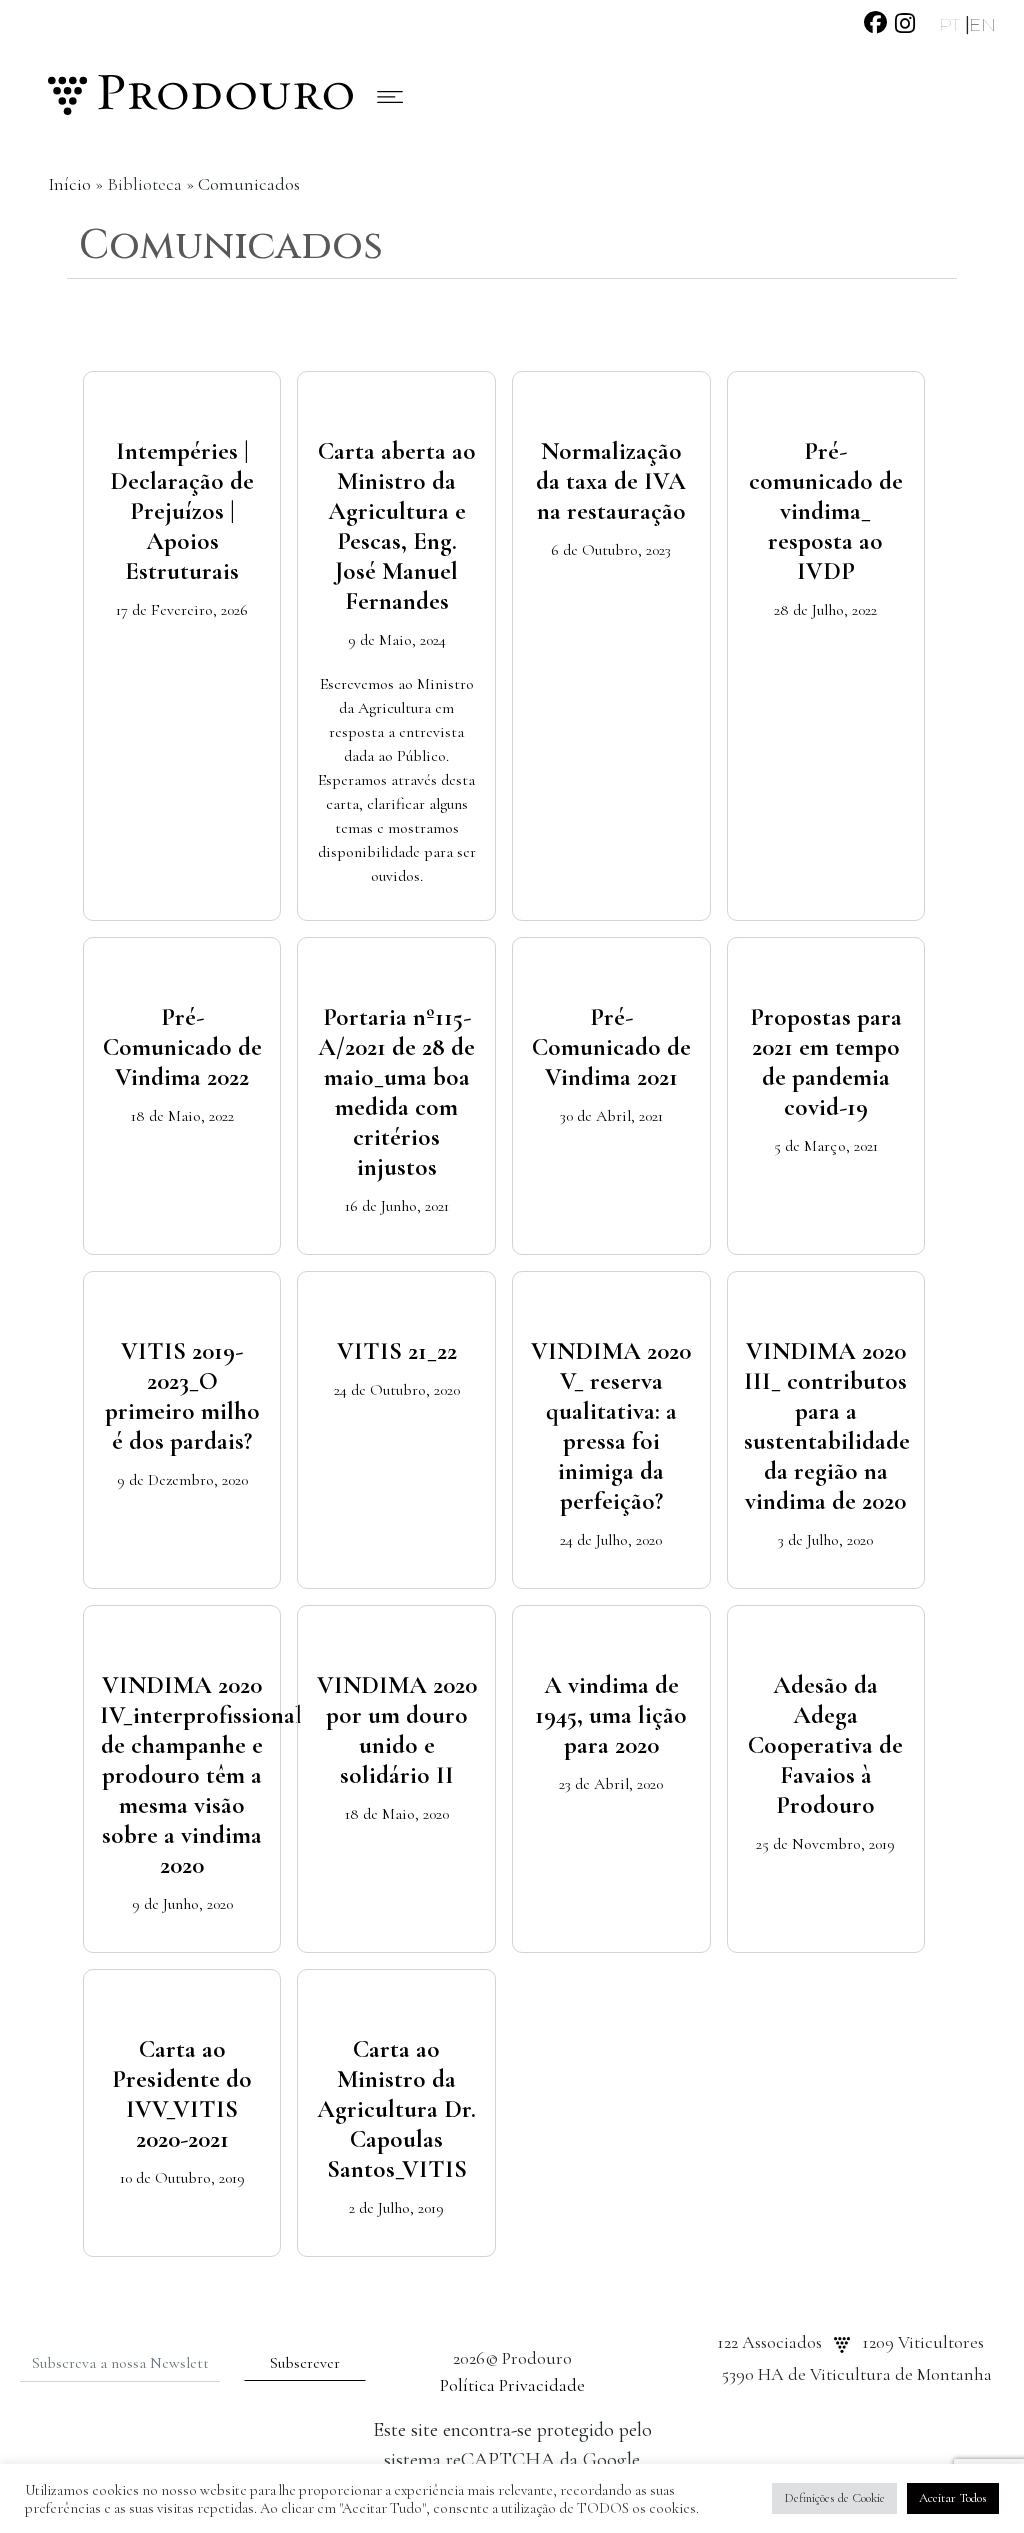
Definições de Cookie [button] (834, 2498)
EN (982, 25)
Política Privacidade (512, 2385)
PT (952, 25)
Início (69, 184)
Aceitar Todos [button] (953, 2498)
